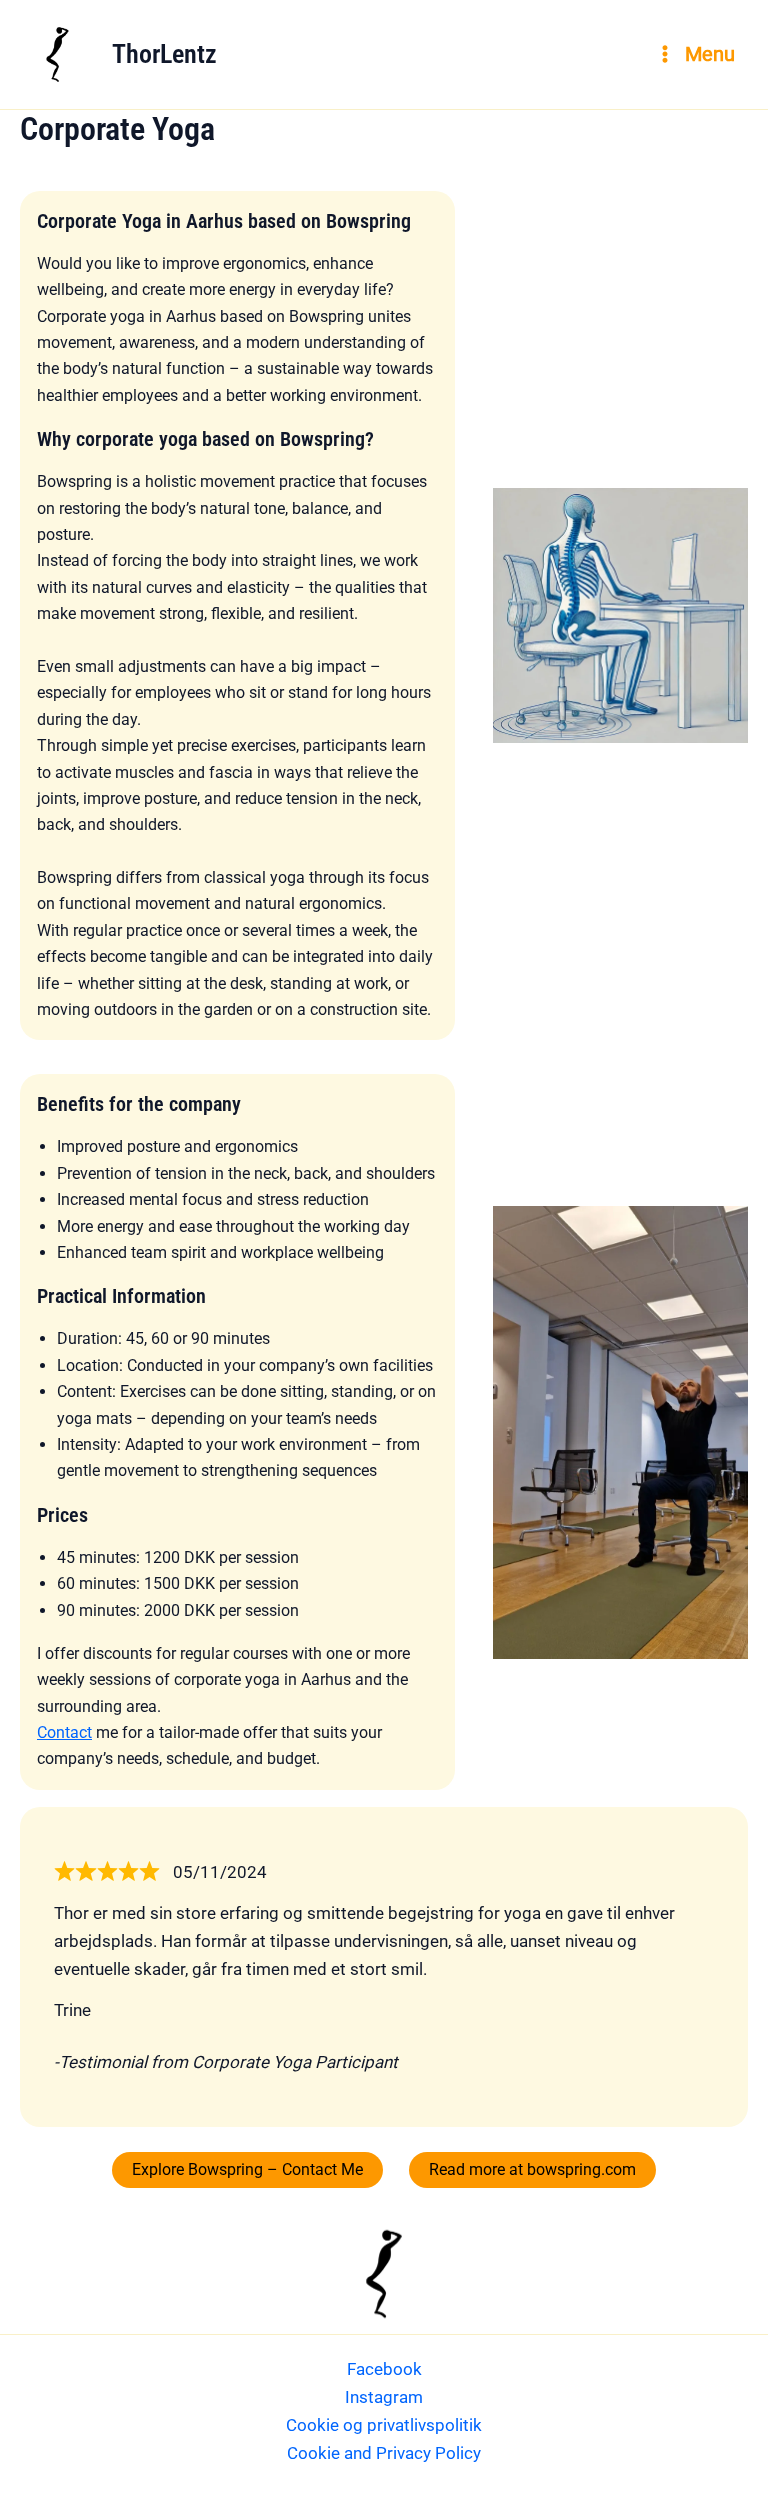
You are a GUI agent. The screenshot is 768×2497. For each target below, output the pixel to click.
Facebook (384, 2369)
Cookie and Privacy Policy (384, 2453)
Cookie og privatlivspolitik (384, 2425)
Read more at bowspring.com (532, 2169)
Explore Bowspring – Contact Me (247, 2169)
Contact (64, 1732)
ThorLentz (164, 54)
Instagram (384, 2397)
